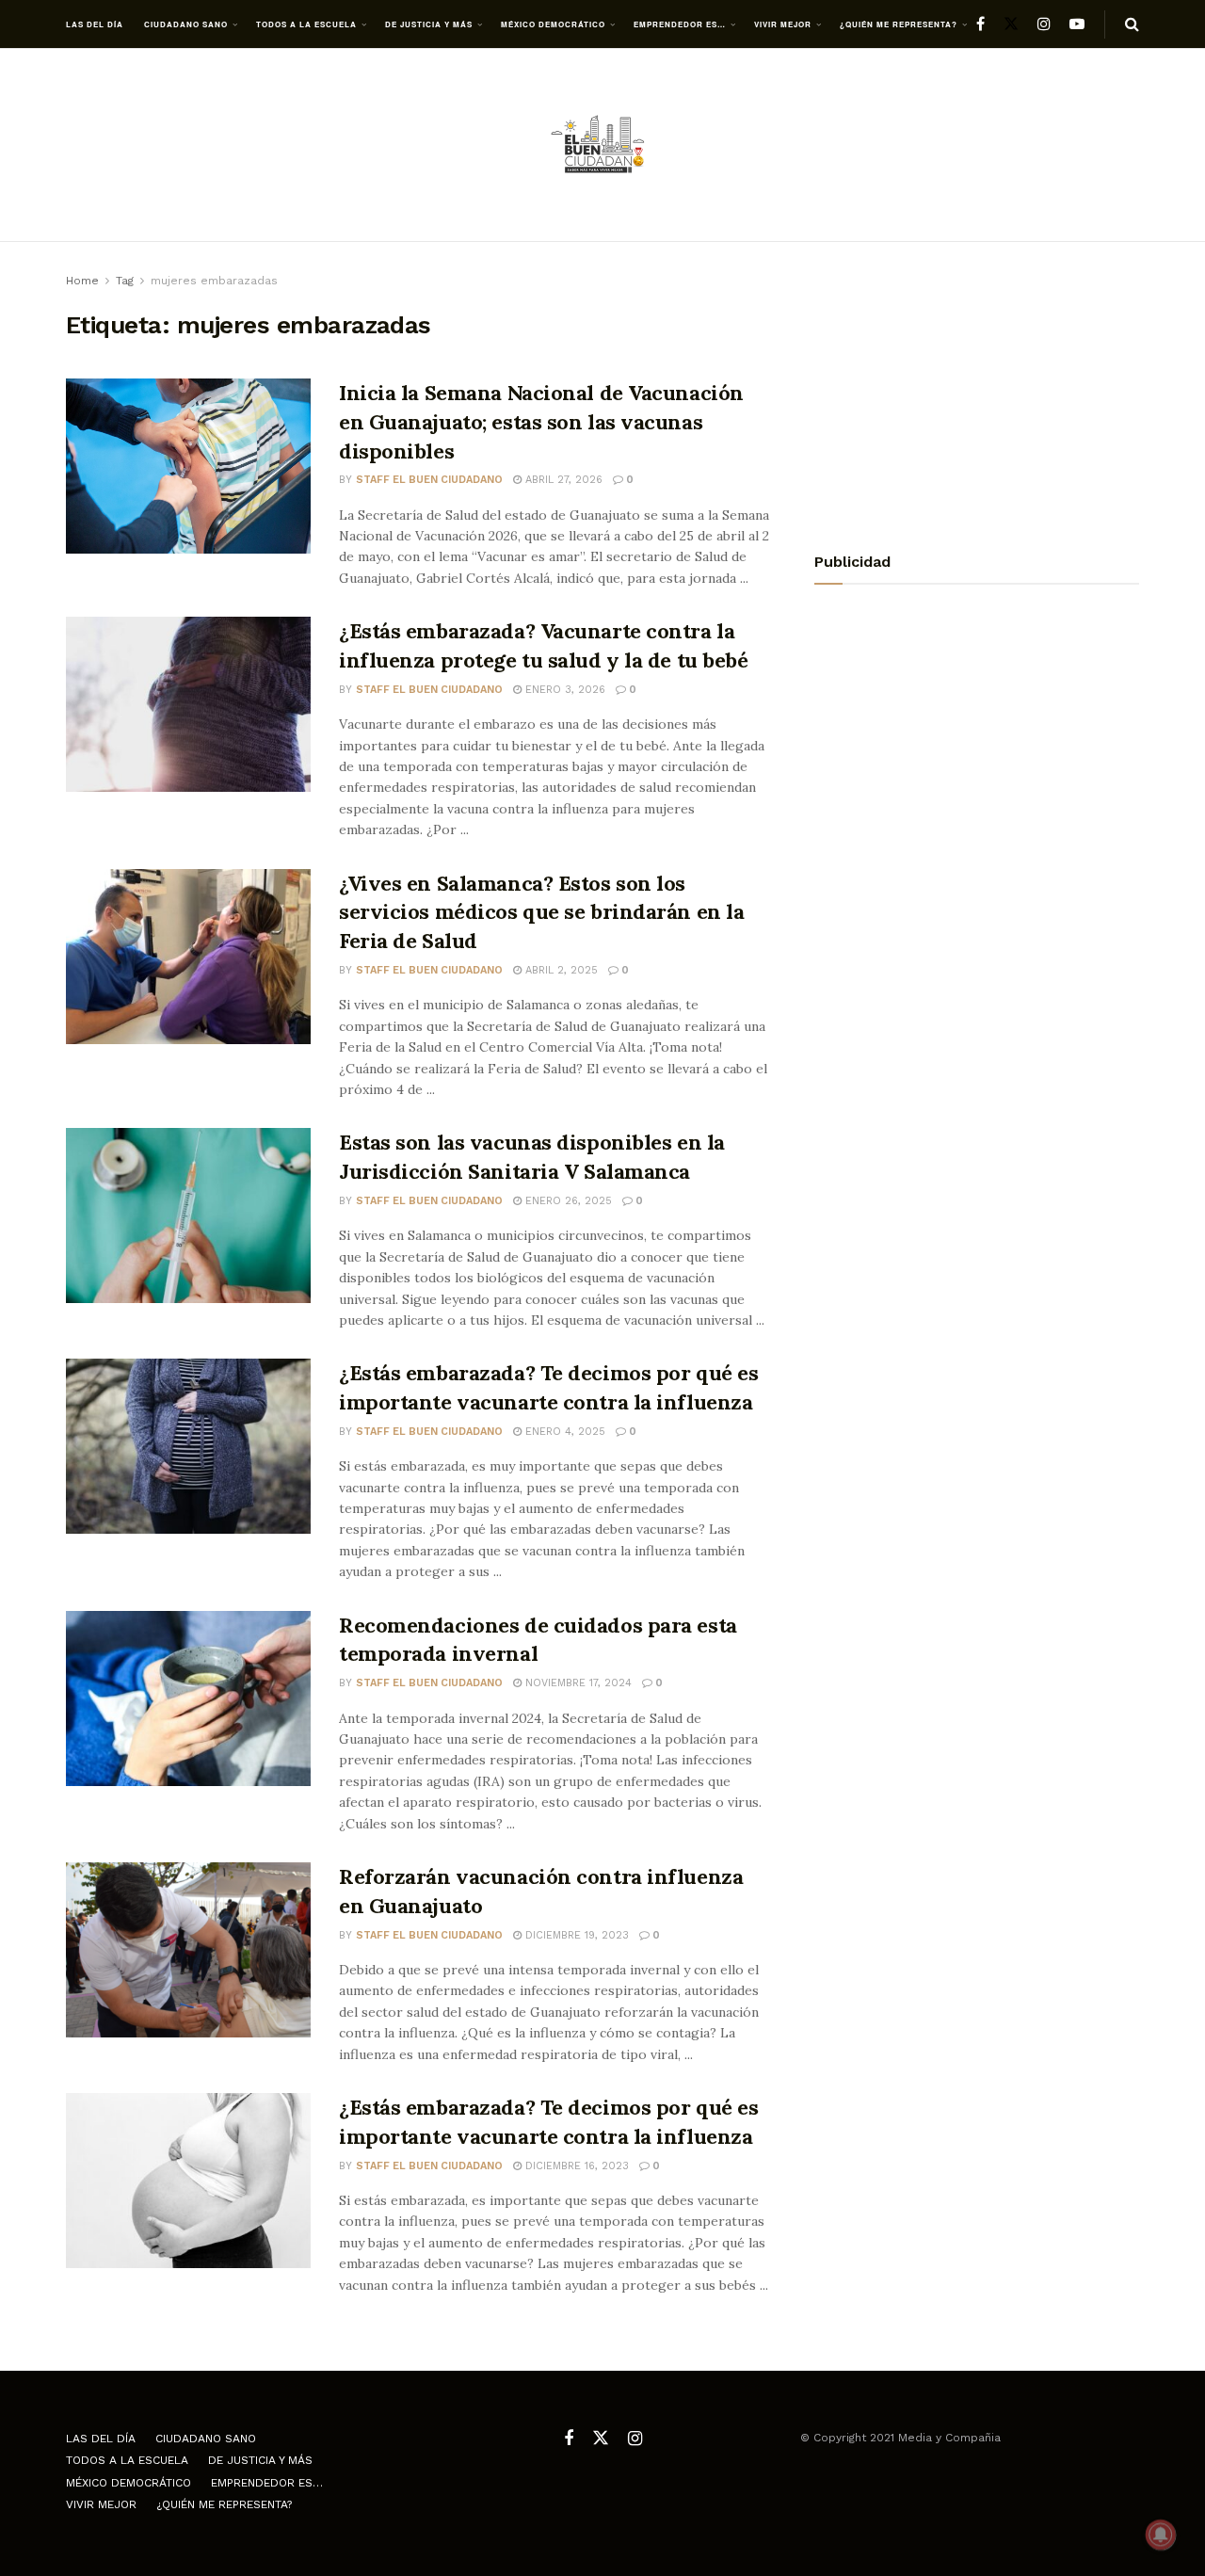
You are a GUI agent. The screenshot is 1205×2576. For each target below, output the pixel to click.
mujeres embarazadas (214, 281)
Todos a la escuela (306, 24)
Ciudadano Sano (186, 24)
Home (82, 281)
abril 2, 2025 (560, 970)
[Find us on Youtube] (1077, 24)
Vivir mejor (783, 24)
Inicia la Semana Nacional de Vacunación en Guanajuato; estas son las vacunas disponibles (541, 422)
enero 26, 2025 (567, 1201)
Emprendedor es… (680, 24)
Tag (125, 281)
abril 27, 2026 (562, 480)
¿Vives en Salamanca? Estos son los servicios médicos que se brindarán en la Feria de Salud (541, 912)
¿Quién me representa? (899, 24)
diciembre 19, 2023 (575, 1935)
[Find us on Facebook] (980, 24)
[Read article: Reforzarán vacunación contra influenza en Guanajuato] (188, 1950)
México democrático (553, 24)
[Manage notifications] (1161, 2535)
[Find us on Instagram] (1044, 24)
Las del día (95, 24)
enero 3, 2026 (563, 690)
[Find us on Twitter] (1011, 24)
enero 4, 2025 (563, 1432)
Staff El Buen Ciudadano (429, 480)
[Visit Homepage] (602, 145)
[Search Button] (1132, 24)
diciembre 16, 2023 (575, 2166)
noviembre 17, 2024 (577, 1683)
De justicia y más (429, 24)
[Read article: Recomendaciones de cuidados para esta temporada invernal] (188, 1699)
